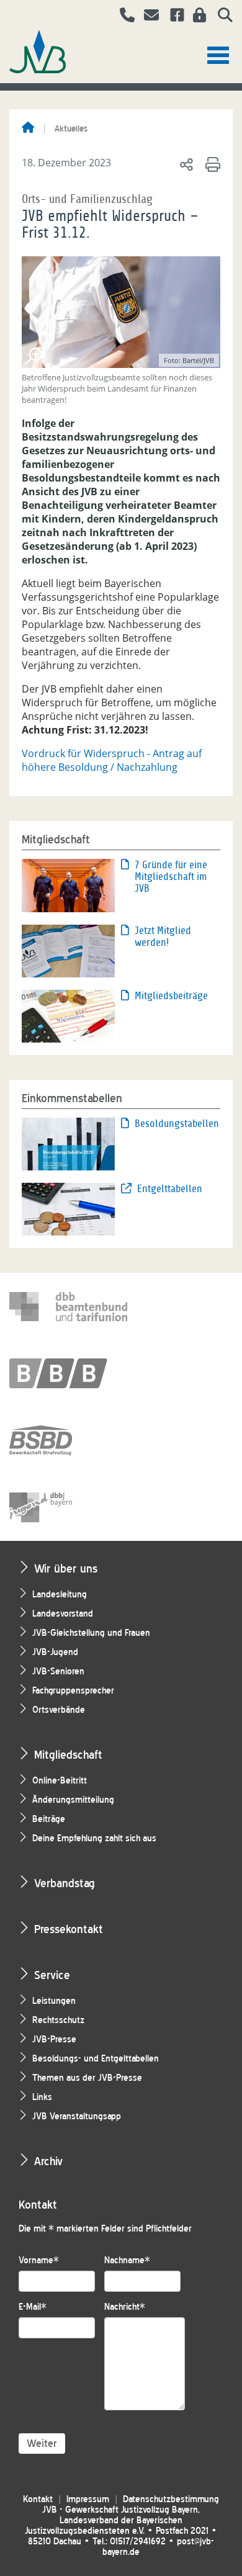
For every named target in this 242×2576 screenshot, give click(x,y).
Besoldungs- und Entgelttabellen (96, 2059)
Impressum (88, 2499)
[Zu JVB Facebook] (173, 17)
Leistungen (54, 2001)
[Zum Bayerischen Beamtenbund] (68, 1373)
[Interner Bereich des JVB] (196, 17)
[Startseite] (28, 128)
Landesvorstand (63, 1614)
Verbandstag (65, 1883)
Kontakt (38, 2499)
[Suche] (221, 17)
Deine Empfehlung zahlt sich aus (94, 1838)
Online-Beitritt (60, 1781)
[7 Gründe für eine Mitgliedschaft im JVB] (68, 884)
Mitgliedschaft (68, 1755)
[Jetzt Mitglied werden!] (68, 950)
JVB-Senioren (58, 1672)
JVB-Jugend (55, 1652)
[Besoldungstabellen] (68, 1143)
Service (52, 1975)
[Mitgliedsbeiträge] (68, 1015)
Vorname (39, 2260)
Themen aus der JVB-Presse (87, 2078)
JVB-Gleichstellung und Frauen (91, 1633)
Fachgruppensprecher (73, 1691)
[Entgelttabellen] (68, 1208)
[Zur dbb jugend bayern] (68, 1507)
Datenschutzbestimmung (171, 2499)
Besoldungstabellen (177, 1124)
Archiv (48, 2161)
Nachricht (125, 2307)
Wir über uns (66, 1568)
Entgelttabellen (170, 1189)
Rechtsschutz (58, 2020)
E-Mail (33, 2307)
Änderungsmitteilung (73, 1800)
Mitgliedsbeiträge (171, 996)
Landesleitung (60, 1595)
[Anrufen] (123, 17)
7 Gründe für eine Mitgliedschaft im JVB (171, 877)
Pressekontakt (69, 1929)
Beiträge (49, 1819)
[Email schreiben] (148, 17)
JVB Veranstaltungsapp (77, 2116)
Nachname (127, 2260)
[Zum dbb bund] (68, 1306)
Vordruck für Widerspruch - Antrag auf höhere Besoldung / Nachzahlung (112, 760)
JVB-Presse (54, 2040)
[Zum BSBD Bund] (68, 1440)
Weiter (42, 2444)
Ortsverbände (59, 1710)
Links (42, 2097)
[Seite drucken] (211, 164)
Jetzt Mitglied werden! (163, 936)
